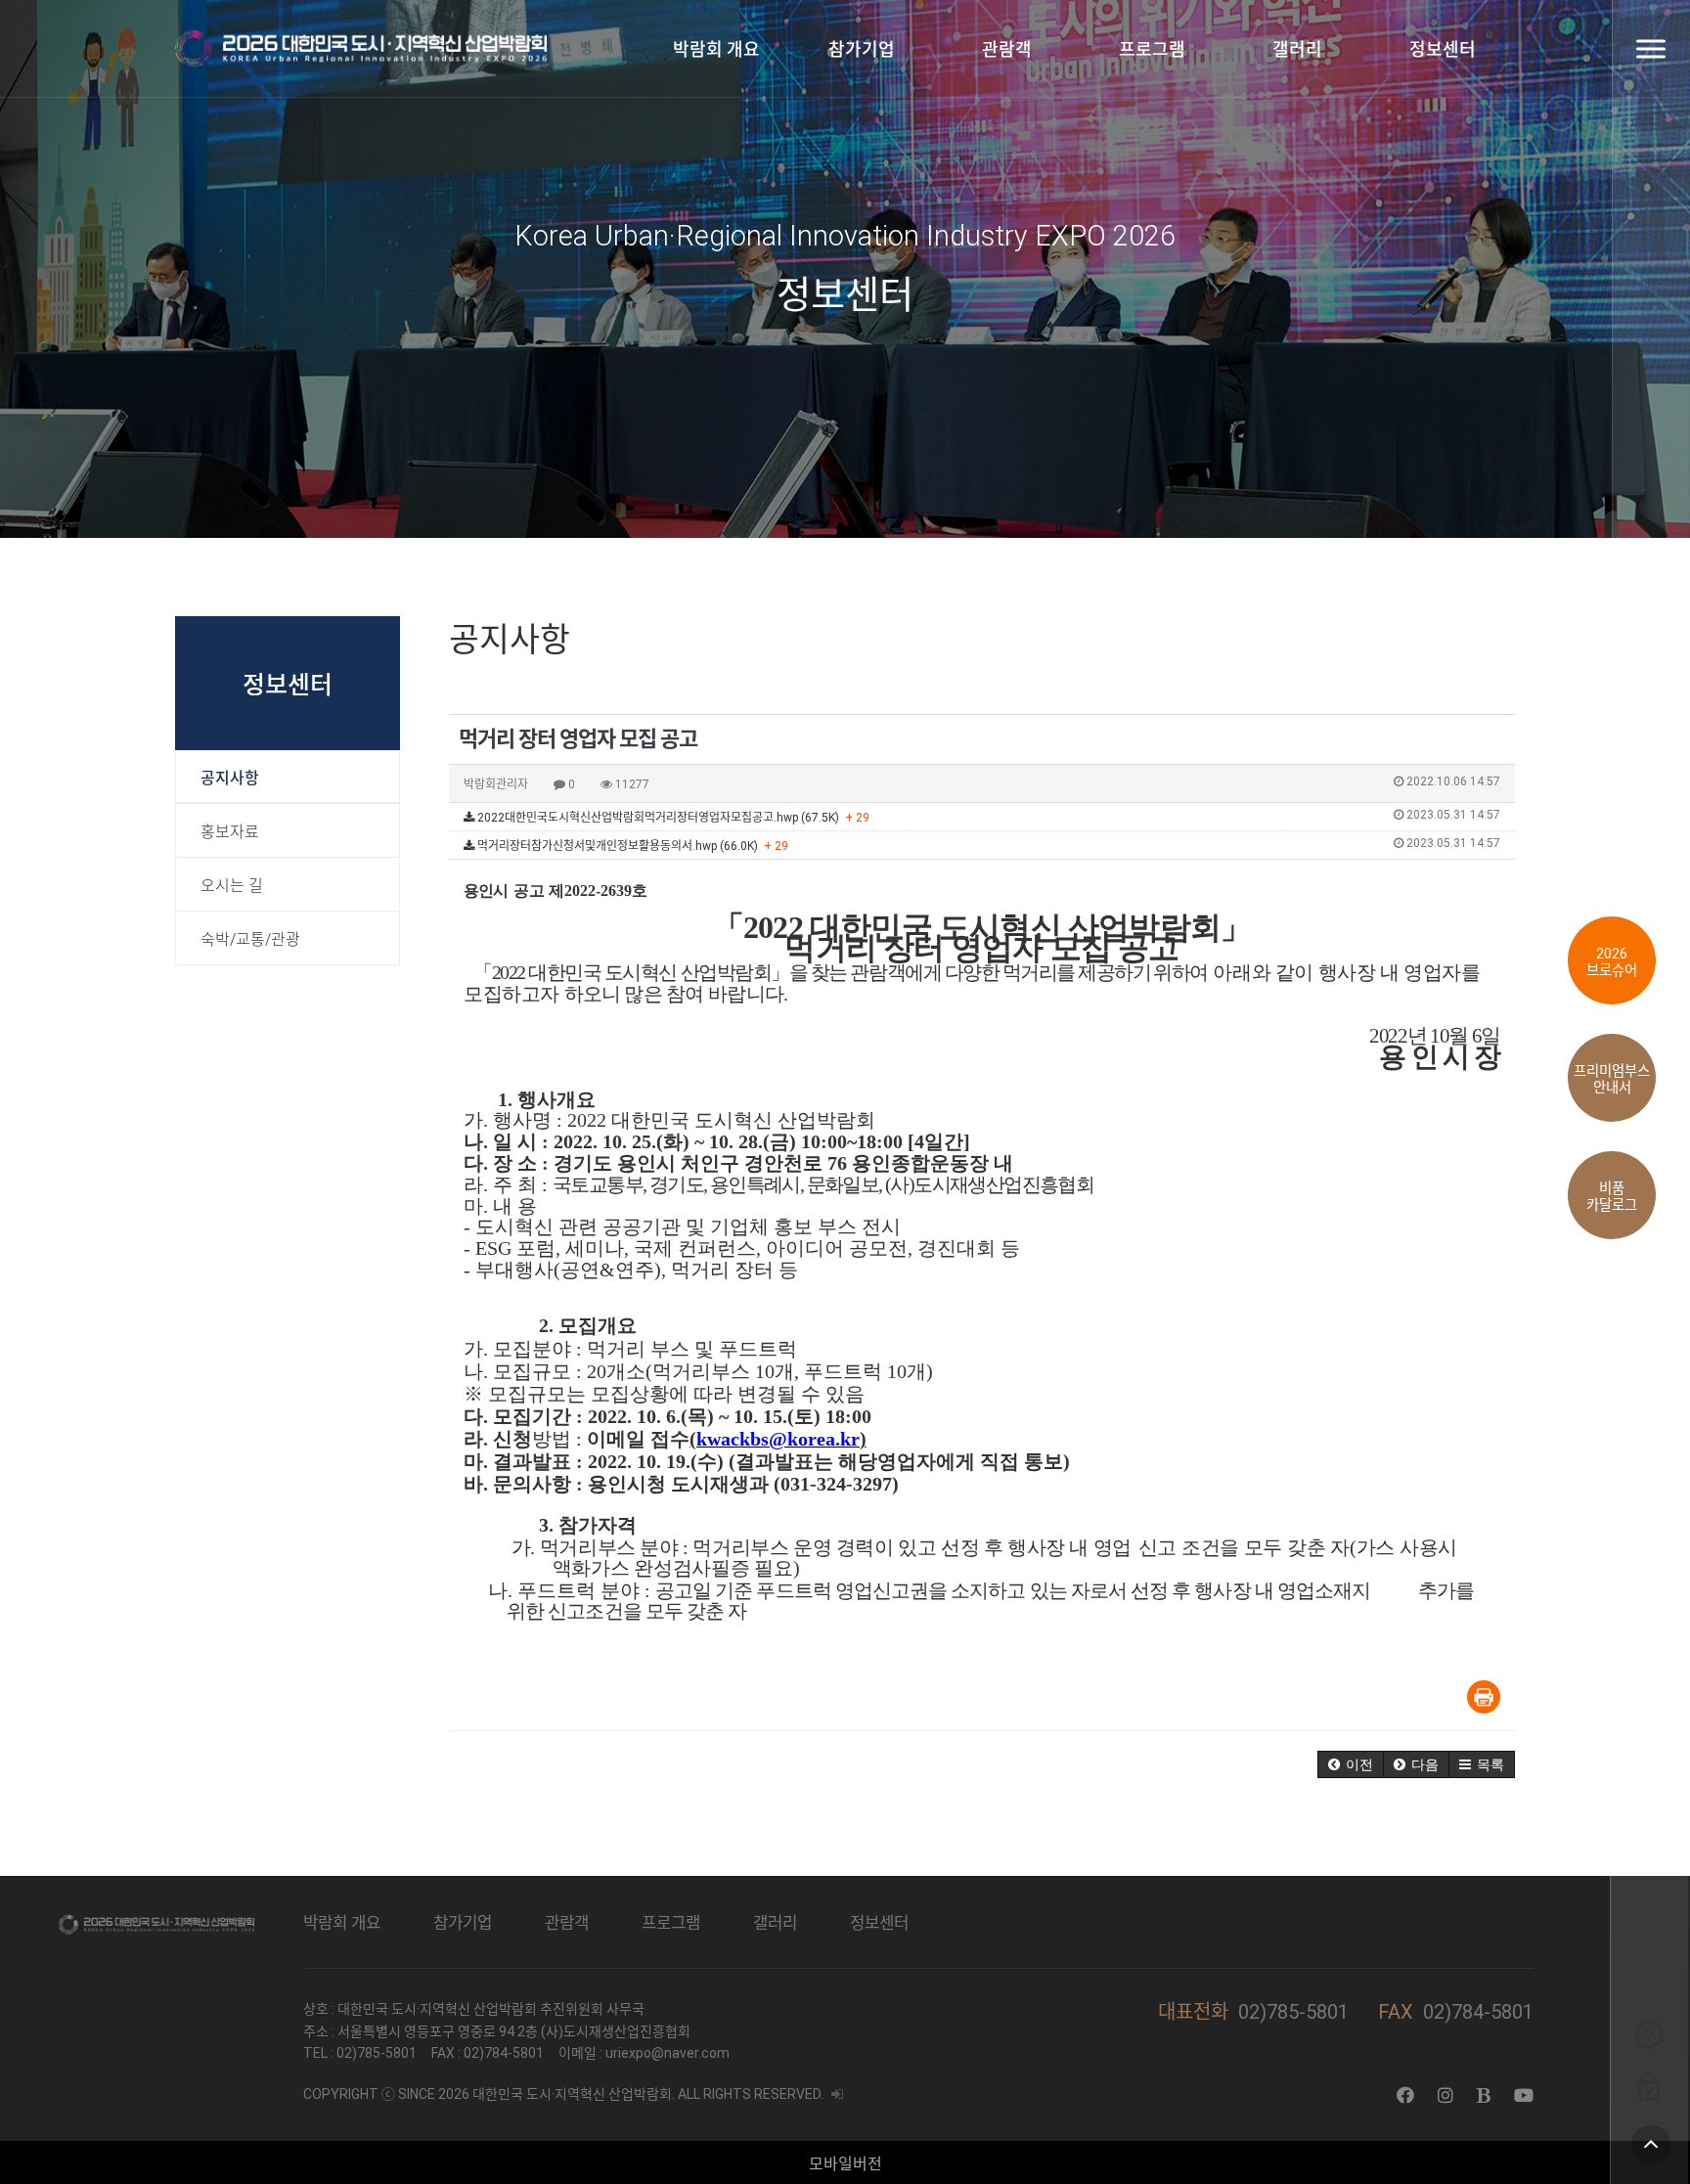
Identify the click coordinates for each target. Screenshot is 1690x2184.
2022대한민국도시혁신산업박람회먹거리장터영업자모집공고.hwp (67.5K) (987, 816)
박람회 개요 (716, 49)
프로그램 (1152, 49)
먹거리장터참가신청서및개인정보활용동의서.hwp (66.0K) (987, 845)
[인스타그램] (1445, 2095)
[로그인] (1649, 2086)
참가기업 (862, 49)
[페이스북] (1405, 2095)
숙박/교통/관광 (250, 939)
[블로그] (1484, 2095)
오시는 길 (232, 886)
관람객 (1007, 49)
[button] (1351, 1764)
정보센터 (1443, 49)
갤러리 (1297, 49)
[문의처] (1649, 2034)
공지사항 (230, 778)
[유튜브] (1524, 2095)
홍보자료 (230, 832)
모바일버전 (845, 2164)
